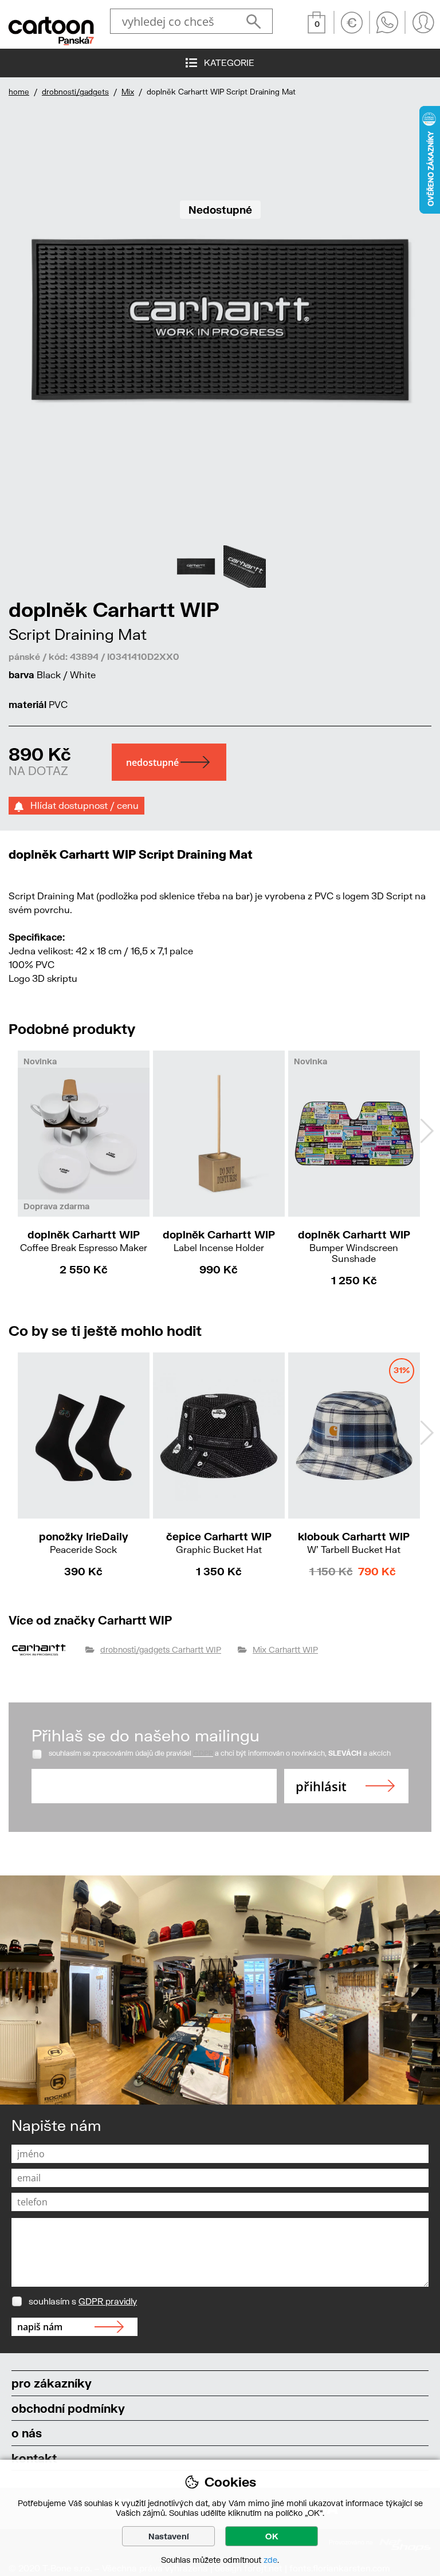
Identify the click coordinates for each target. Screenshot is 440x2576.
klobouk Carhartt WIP (354, 1542)
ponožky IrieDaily (84, 1542)
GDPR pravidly (108, 2301)
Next (427, 1131)
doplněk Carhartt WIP (84, 1240)
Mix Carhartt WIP (285, 1649)
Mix (128, 92)
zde (270, 2560)
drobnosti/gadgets (75, 92)
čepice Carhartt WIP (219, 1542)
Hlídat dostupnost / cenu (81, 805)
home (19, 92)
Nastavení (169, 2536)
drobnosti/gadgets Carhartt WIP (161, 1649)
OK (272, 2536)
